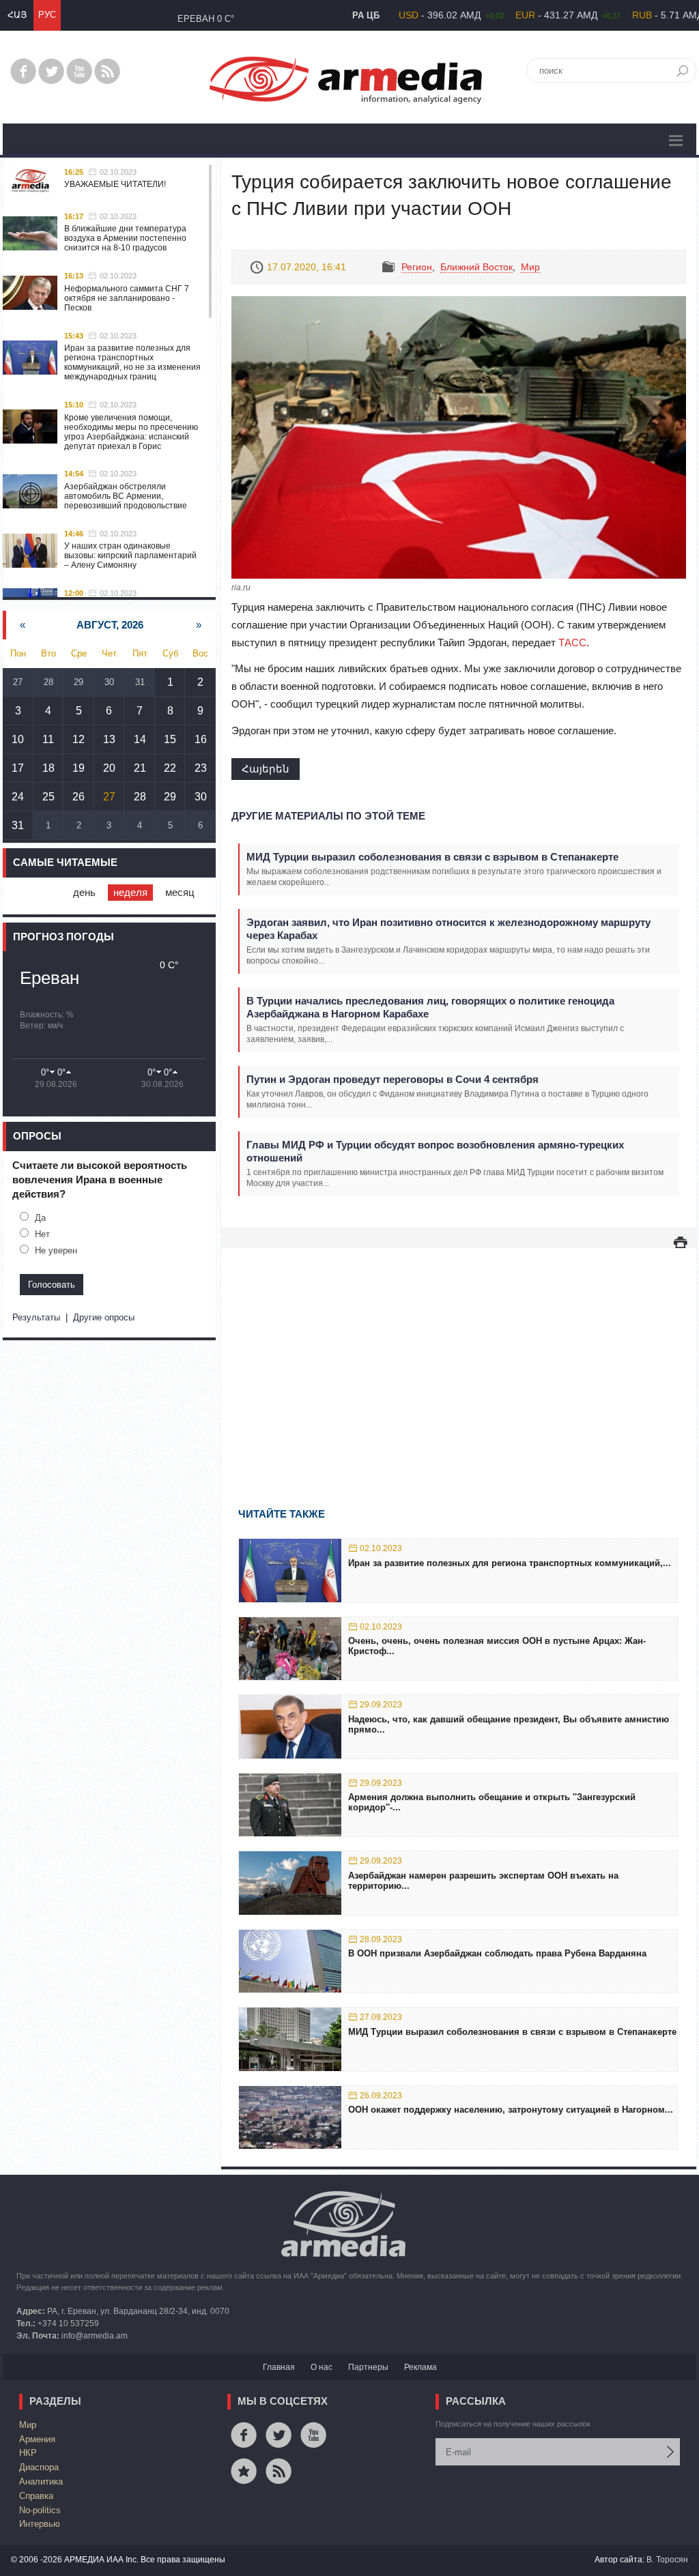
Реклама (420, 2367)
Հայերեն (266, 769)
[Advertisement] (459, 1358)
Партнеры (368, 2367)
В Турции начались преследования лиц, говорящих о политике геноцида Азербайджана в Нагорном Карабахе (430, 1007)
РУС (47, 15)
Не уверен (56, 1250)
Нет (42, 1234)
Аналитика (41, 2481)
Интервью (40, 2524)
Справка (36, 2496)
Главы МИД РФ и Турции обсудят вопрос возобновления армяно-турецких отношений (435, 1151)
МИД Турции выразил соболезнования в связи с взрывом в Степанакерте (432, 857)
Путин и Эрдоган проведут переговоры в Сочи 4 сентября (393, 1079)
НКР (28, 2453)
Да (40, 1218)
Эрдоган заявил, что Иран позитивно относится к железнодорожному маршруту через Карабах (448, 929)
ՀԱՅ (17, 15)
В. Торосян (667, 2560)
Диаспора (39, 2467)
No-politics (40, 2510)
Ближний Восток (476, 267)
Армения (37, 2439)
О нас (322, 2367)
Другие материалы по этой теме (328, 816)
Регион (417, 267)
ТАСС (572, 642)
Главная (279, 2367)
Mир (530, 267)
